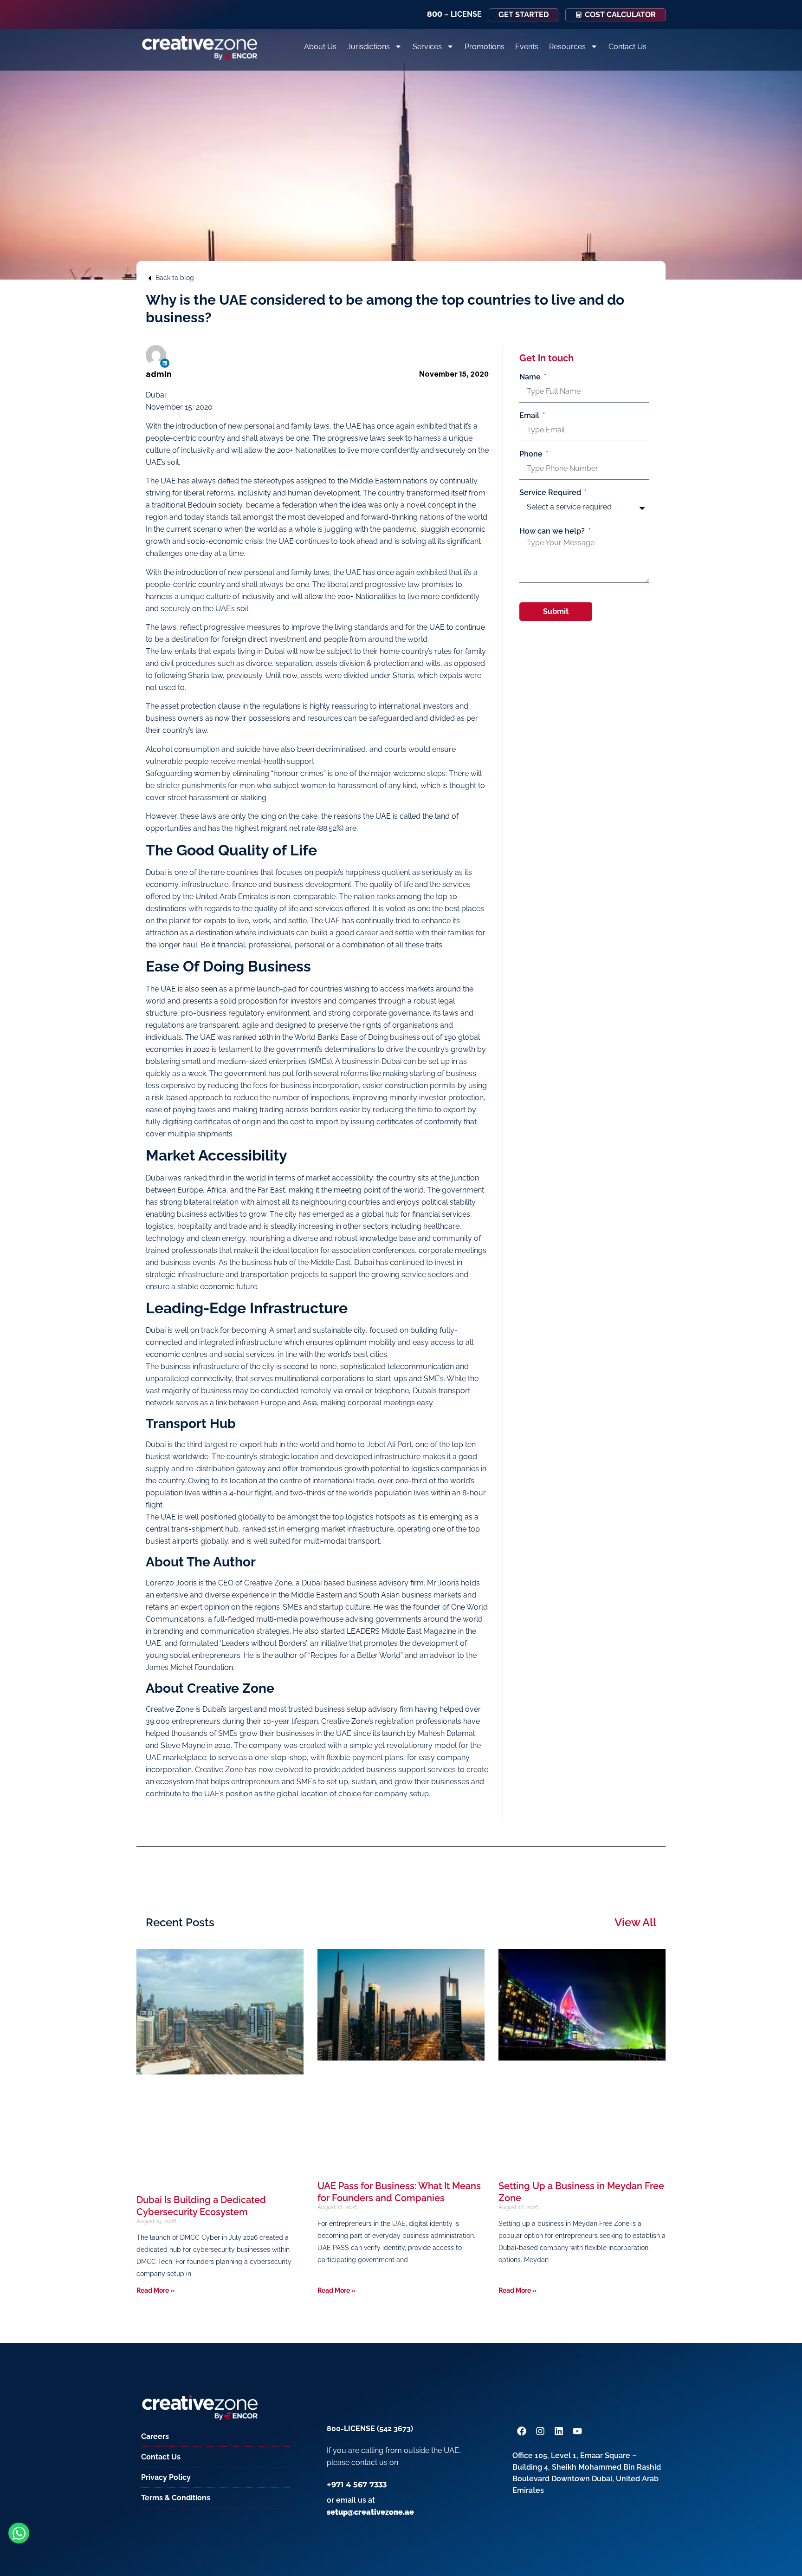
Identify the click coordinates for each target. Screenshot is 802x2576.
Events (527, 47)
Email (530, 416)
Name (531, 377)
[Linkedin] (165, 363)
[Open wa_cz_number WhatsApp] (19, 2533)
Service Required (551, 493)
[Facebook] (522, 2431)
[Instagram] (540, 2431)
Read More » (155, 2290)
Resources (567, 47)
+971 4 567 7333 (357, 2485)
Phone (532, 454)
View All (635, 1922)
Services (427, 47)
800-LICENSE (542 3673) (370, 2429)
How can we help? (553, 531)
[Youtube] (577, 2431)
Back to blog (175, 278)
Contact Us (627, 47)
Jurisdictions (369, 47)
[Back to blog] (149, 278)
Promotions (485, 47)
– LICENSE (454, 14)
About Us (320, 47)
